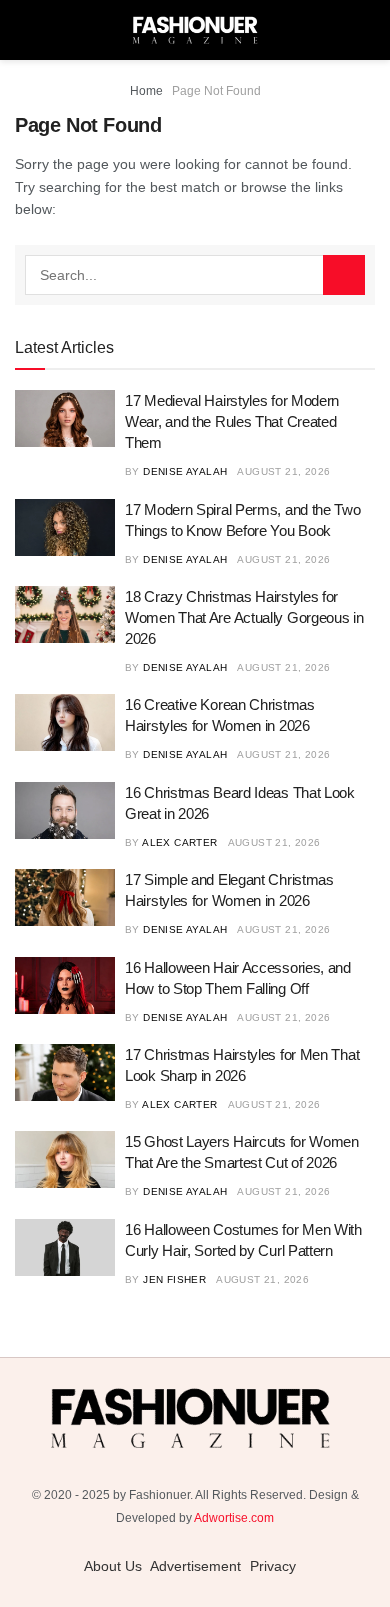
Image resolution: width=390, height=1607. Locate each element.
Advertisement (195, 1566)
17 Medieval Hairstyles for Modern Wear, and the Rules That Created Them (232, 421)
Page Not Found (216, 91)
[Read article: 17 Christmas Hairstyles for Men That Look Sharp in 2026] (65, 1072)
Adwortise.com (234, 1518)
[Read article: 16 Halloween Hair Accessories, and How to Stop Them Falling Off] (65, 985)
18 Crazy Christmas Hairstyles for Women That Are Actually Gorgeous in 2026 (244, 617)
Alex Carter (179, 842)
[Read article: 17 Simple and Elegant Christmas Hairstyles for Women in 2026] (65, 897)
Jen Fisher (174, 1279)
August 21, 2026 (283, 471)
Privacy (273, 1566)
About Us (113, 1566)
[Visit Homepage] (195, 30)
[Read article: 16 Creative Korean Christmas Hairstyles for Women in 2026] (65, 722)
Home (146, 91)
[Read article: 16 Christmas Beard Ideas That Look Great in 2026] (65, 810)
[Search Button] (344, 275)
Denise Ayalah (185, 471)
